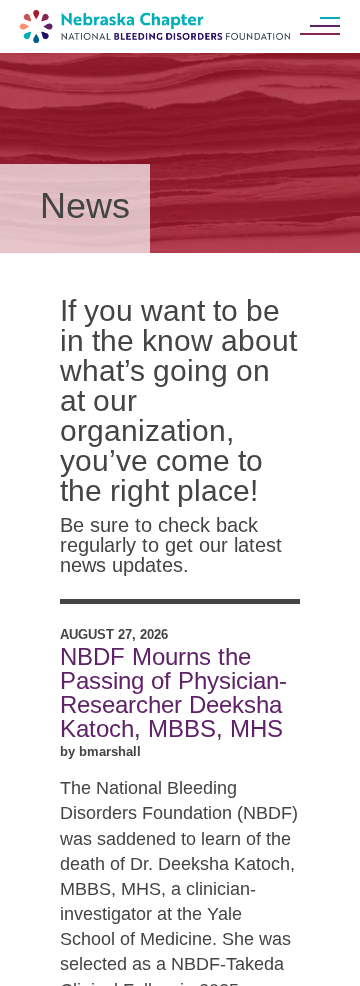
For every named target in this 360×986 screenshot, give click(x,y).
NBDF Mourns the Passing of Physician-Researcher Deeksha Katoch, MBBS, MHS (173, 692)
